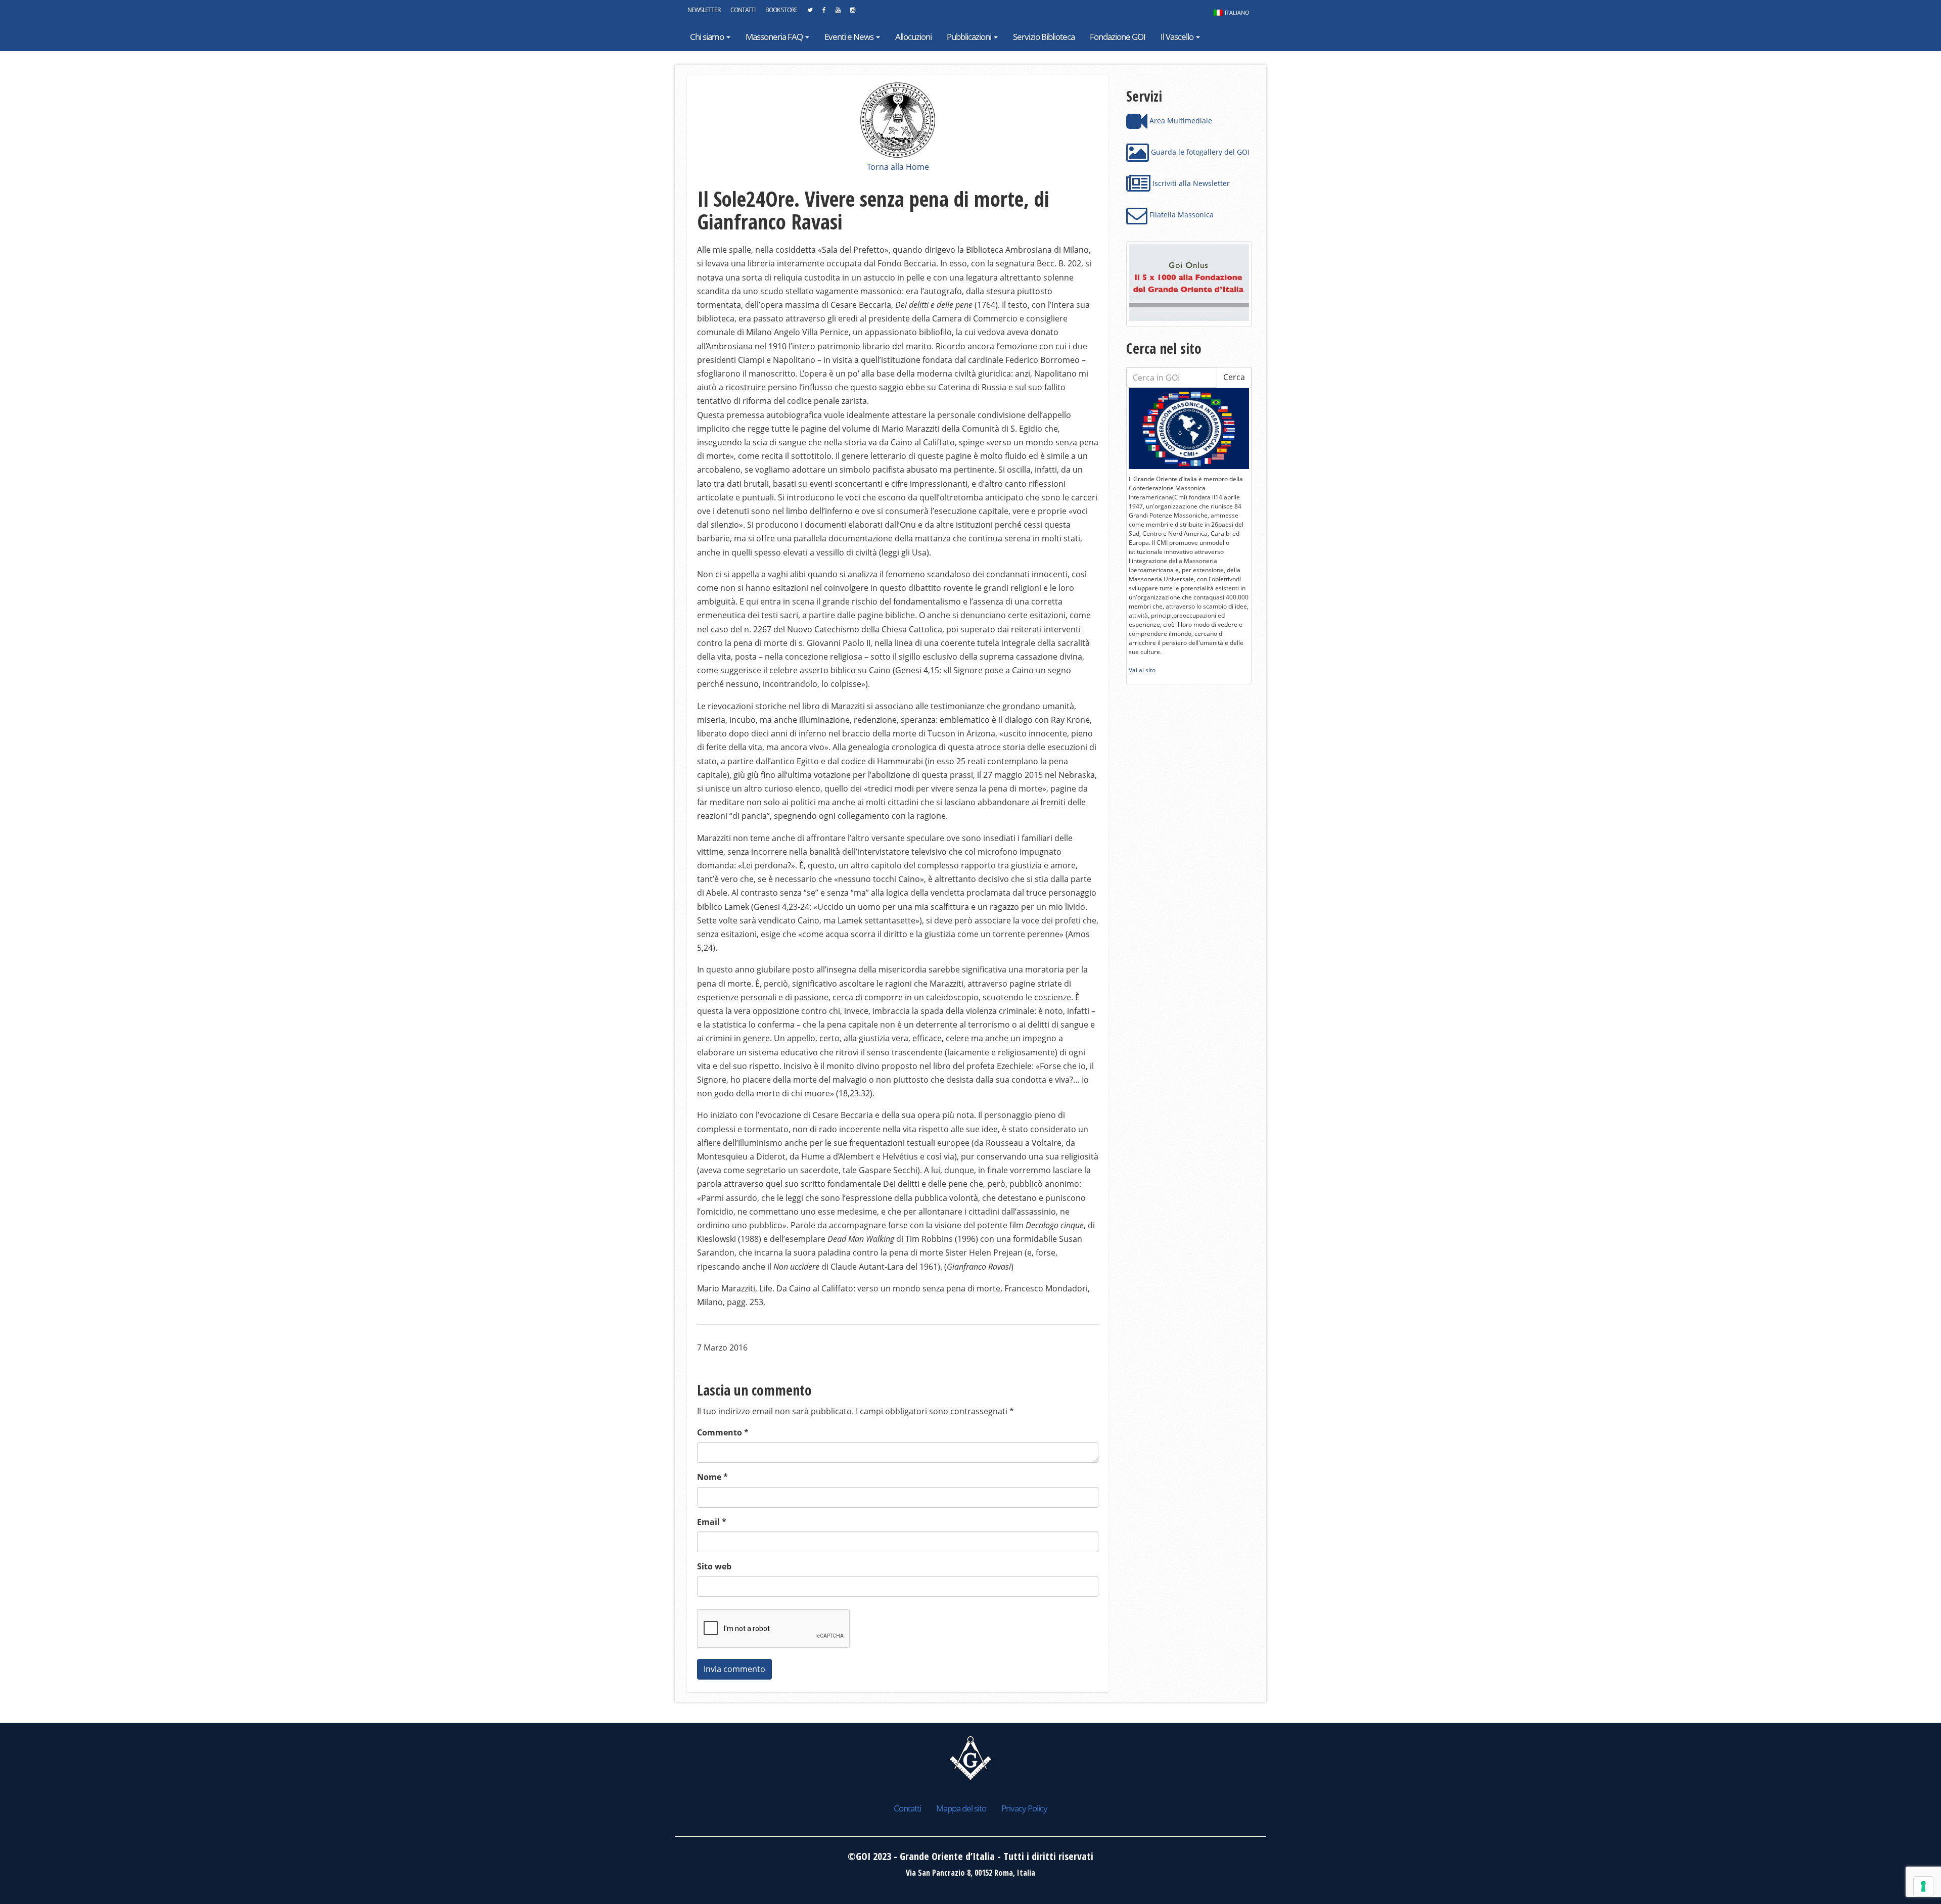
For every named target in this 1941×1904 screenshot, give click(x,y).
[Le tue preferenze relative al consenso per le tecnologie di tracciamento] (1923, 1886)
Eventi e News (850, 37)
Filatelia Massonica (1181, 215)
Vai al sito (1142, 670)
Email (712, 1522)
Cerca (1234, 377)
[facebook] (824, 13)
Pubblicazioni (970, 37)
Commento (723, 1432)
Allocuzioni (913, 37)
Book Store (781, 10)
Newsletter (704, 10)
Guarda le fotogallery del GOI (1199, 152)
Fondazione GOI (1118, 37)
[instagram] (852, 13)
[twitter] (810, 13)
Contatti (743, 10)
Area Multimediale (1180, 121)
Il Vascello (1178, 37)
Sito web (714, 1566)
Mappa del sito (961, 1808)
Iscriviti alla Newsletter (1190, 183)
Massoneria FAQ (775, 37)
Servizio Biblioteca (1044, 37)
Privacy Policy (1024, 1808)
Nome (712, 1477)
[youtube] (838, 13)
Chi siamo (708, 37)
